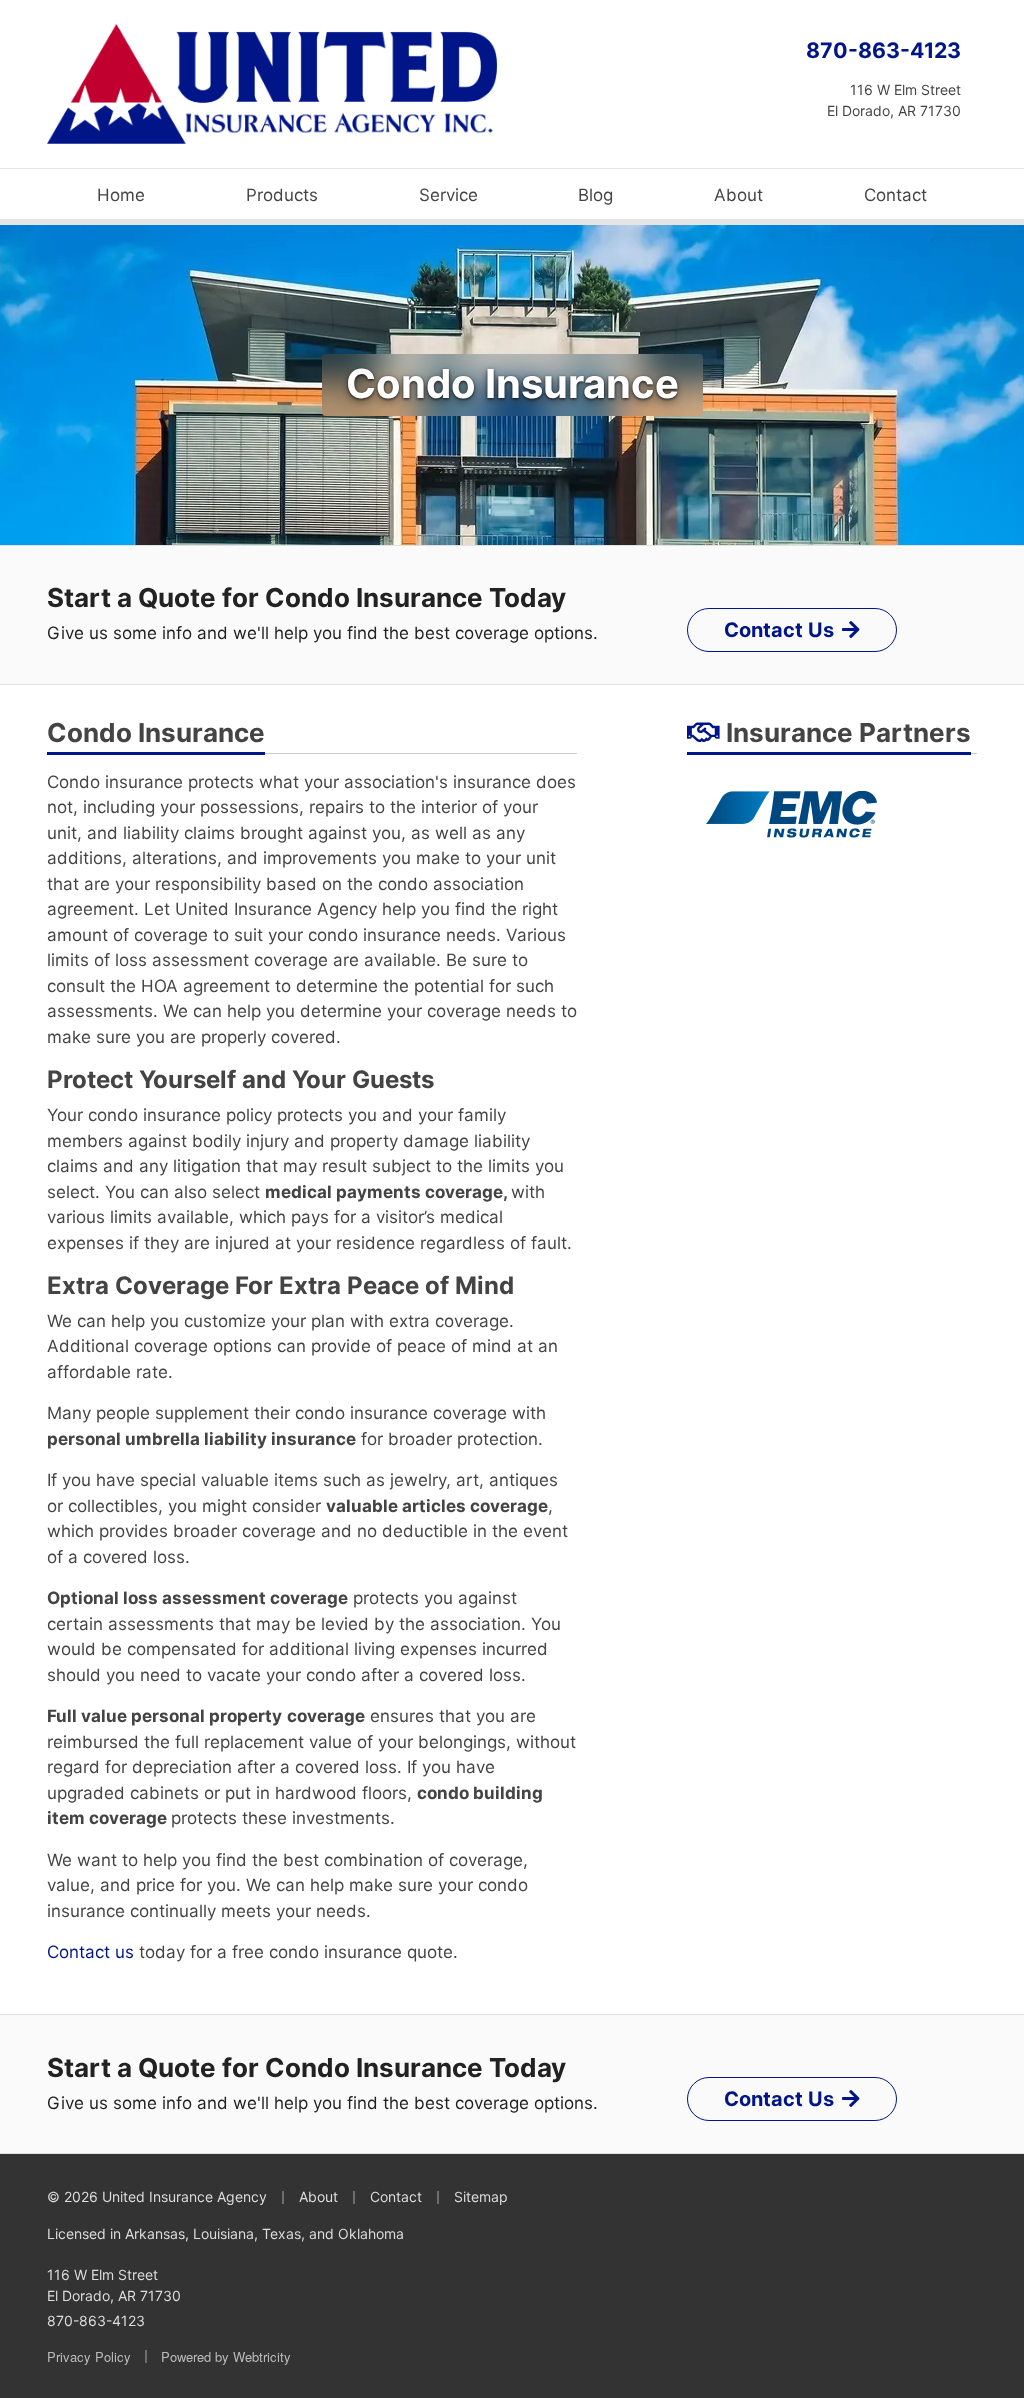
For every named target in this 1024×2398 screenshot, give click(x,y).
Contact (895, 195)
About (738, 195)
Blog (595, 195)
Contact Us (779, 630)
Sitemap (481, 2196)
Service (448, 195)
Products (282, 195)
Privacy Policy (89, 2356)
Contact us (90, 1952)
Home (121, 195)
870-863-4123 (883, 50)
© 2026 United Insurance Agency (157, 2196)
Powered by (226, 2356)
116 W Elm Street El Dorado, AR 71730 (114, 2285)
